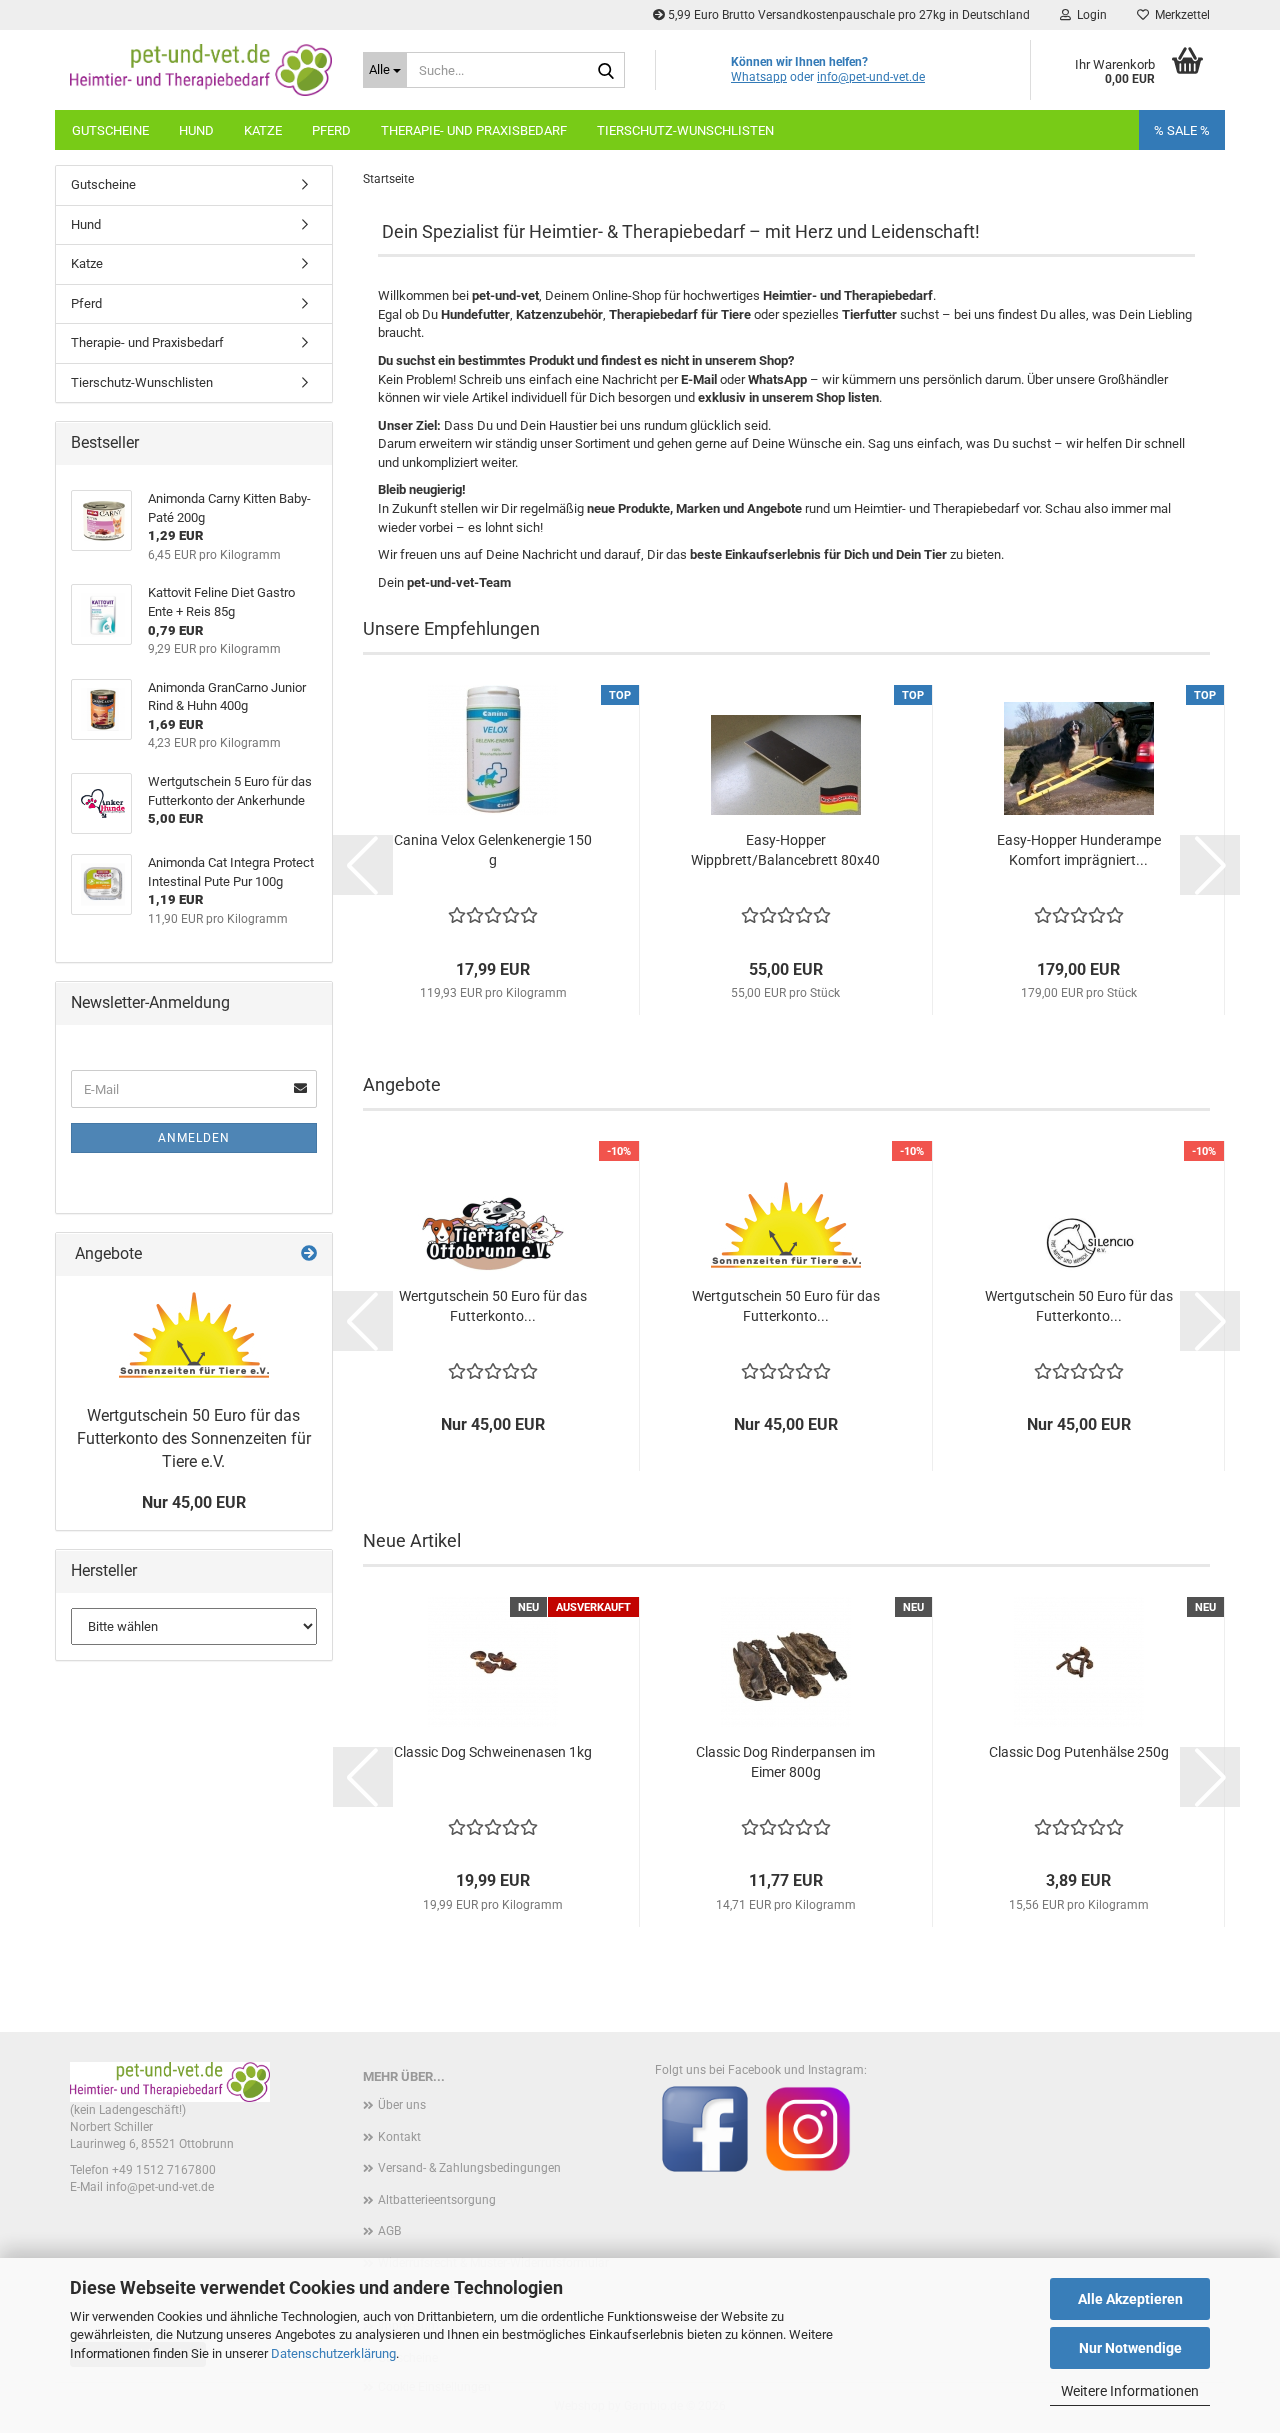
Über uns (402, 2105)
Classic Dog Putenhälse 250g (1079, 1752)
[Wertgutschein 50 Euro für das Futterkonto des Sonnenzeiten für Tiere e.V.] (194, 1336)
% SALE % (1182, 130)
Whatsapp (759, 77)
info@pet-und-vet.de (871, 77)
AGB (389, 2231)
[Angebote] (309, 1254)
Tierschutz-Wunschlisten (685, 130)
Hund (196, 130)
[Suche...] (606, 71)
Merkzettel (1179, 15)
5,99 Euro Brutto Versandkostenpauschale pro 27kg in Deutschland (847, 15)
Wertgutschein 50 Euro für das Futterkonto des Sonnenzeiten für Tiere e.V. (194, 1438)
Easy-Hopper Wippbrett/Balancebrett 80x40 (785, 850)
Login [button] (1089, 15)
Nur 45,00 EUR (194, 1502)
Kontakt (399, 2137)
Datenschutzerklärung (333, 2353)
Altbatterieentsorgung (437, 2200)
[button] (363, 865)
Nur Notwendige (1130, 2348)
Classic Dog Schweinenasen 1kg (493, 1752)
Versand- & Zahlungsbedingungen (469, 2168)
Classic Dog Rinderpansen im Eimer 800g (785, 1762)
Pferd (331, 130)
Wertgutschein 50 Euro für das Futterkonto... (493, 1306)
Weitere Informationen (1130, 2391)
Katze (263, 130)
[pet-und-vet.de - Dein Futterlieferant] (201, 70)
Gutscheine (110, 130)
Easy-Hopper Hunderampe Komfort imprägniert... (1079, 850)
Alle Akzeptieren (1130, 2299)
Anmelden (194, 1138)
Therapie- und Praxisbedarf (474, 130)
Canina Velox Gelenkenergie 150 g (493, 850)
